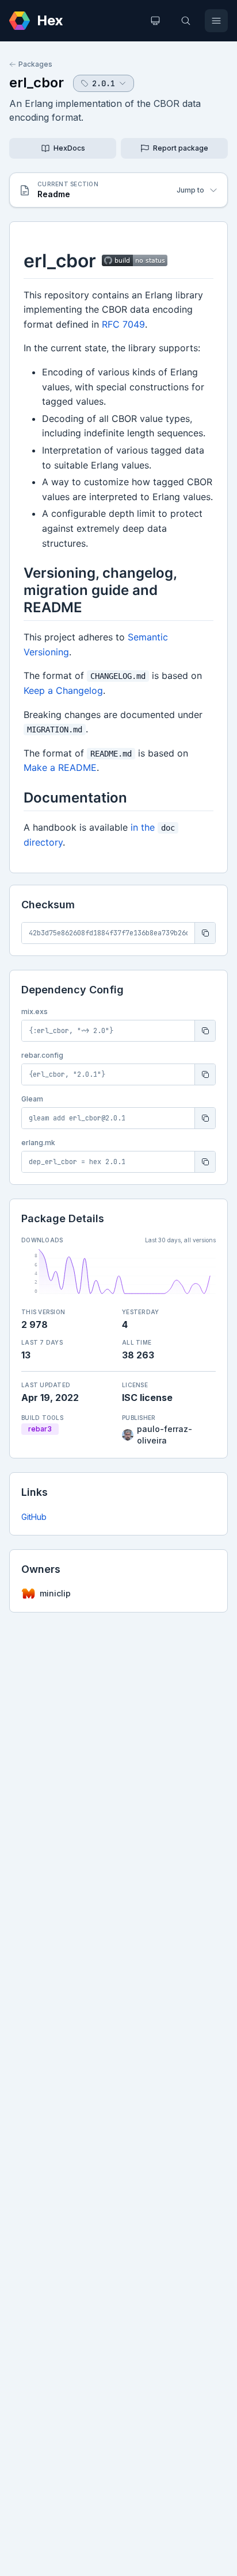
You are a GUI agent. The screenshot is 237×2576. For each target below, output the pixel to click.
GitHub (34, 1517)
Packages (35, 64)
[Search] (186, 21)
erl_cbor (37, 82)
